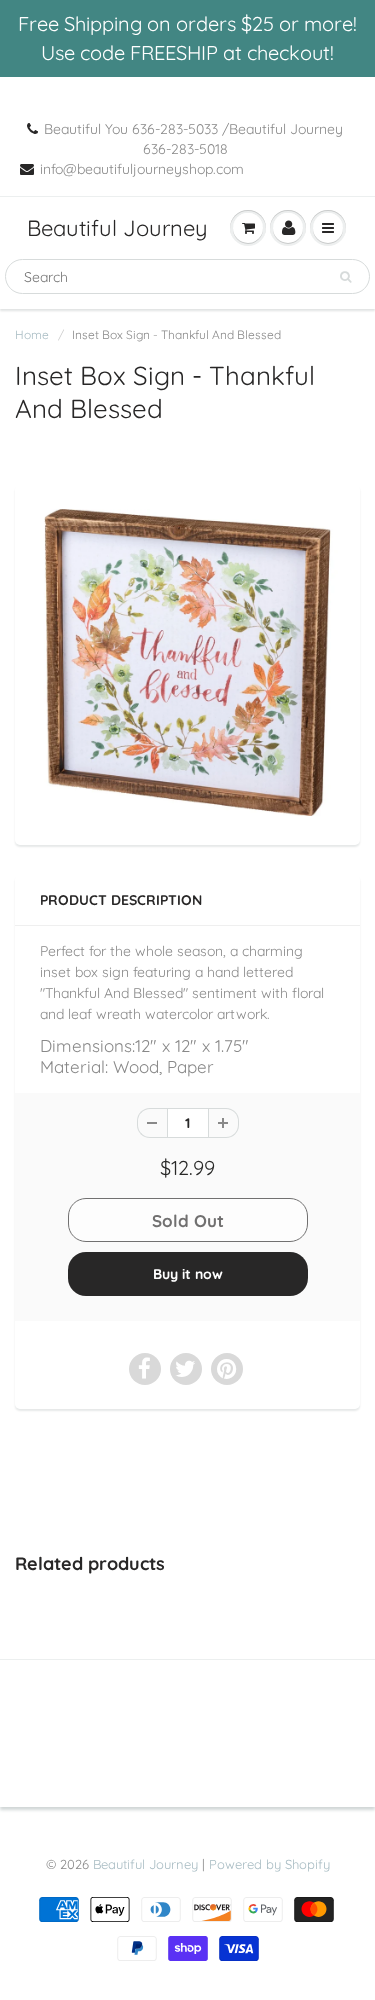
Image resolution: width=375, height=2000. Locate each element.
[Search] (345, 277)
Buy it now (188, 1274)
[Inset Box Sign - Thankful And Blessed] (187, 662)
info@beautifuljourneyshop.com (142, 169)
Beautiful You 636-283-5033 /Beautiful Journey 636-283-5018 (193, 139)
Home (32, 334)
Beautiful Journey (117, 228)
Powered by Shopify (269, 1864)
